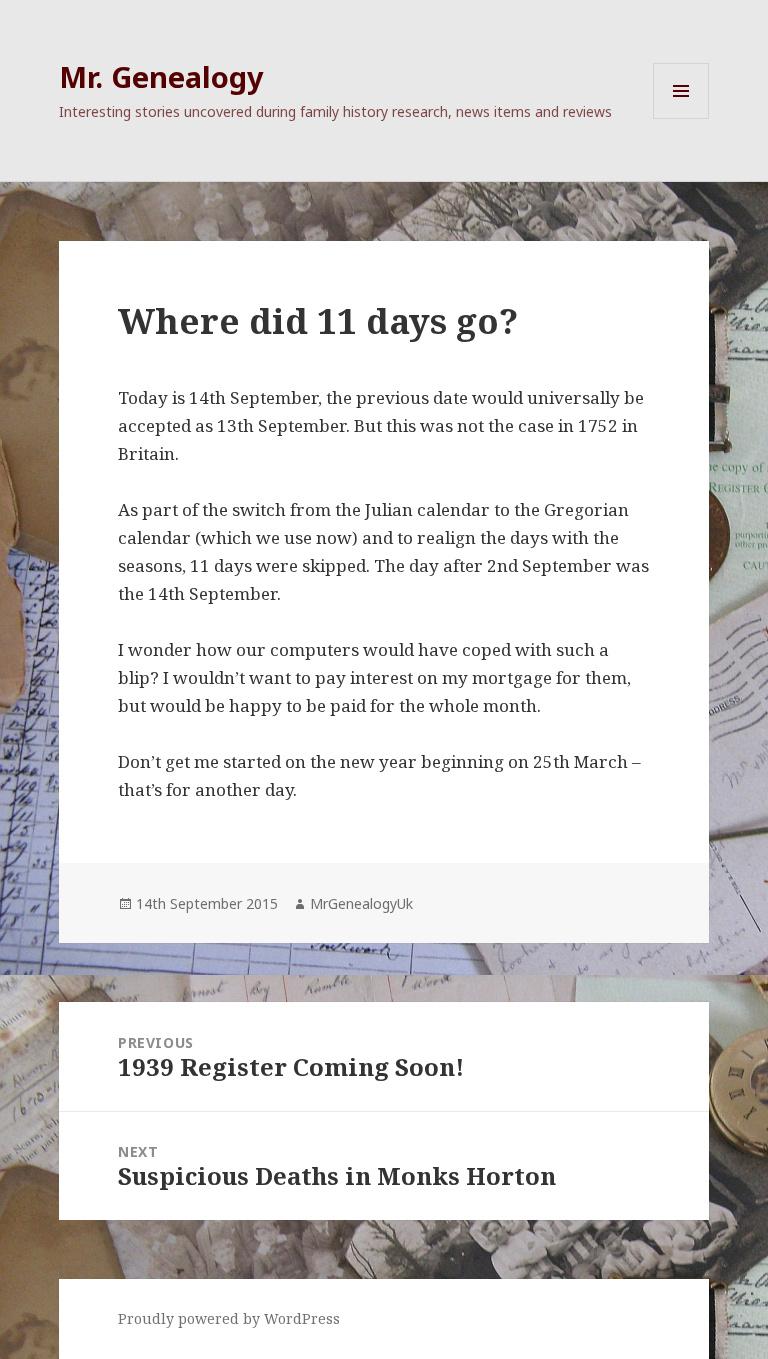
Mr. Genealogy (161, 76)
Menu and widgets (681, 118)
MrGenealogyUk (361, 903)
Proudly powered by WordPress (229, 1318)
